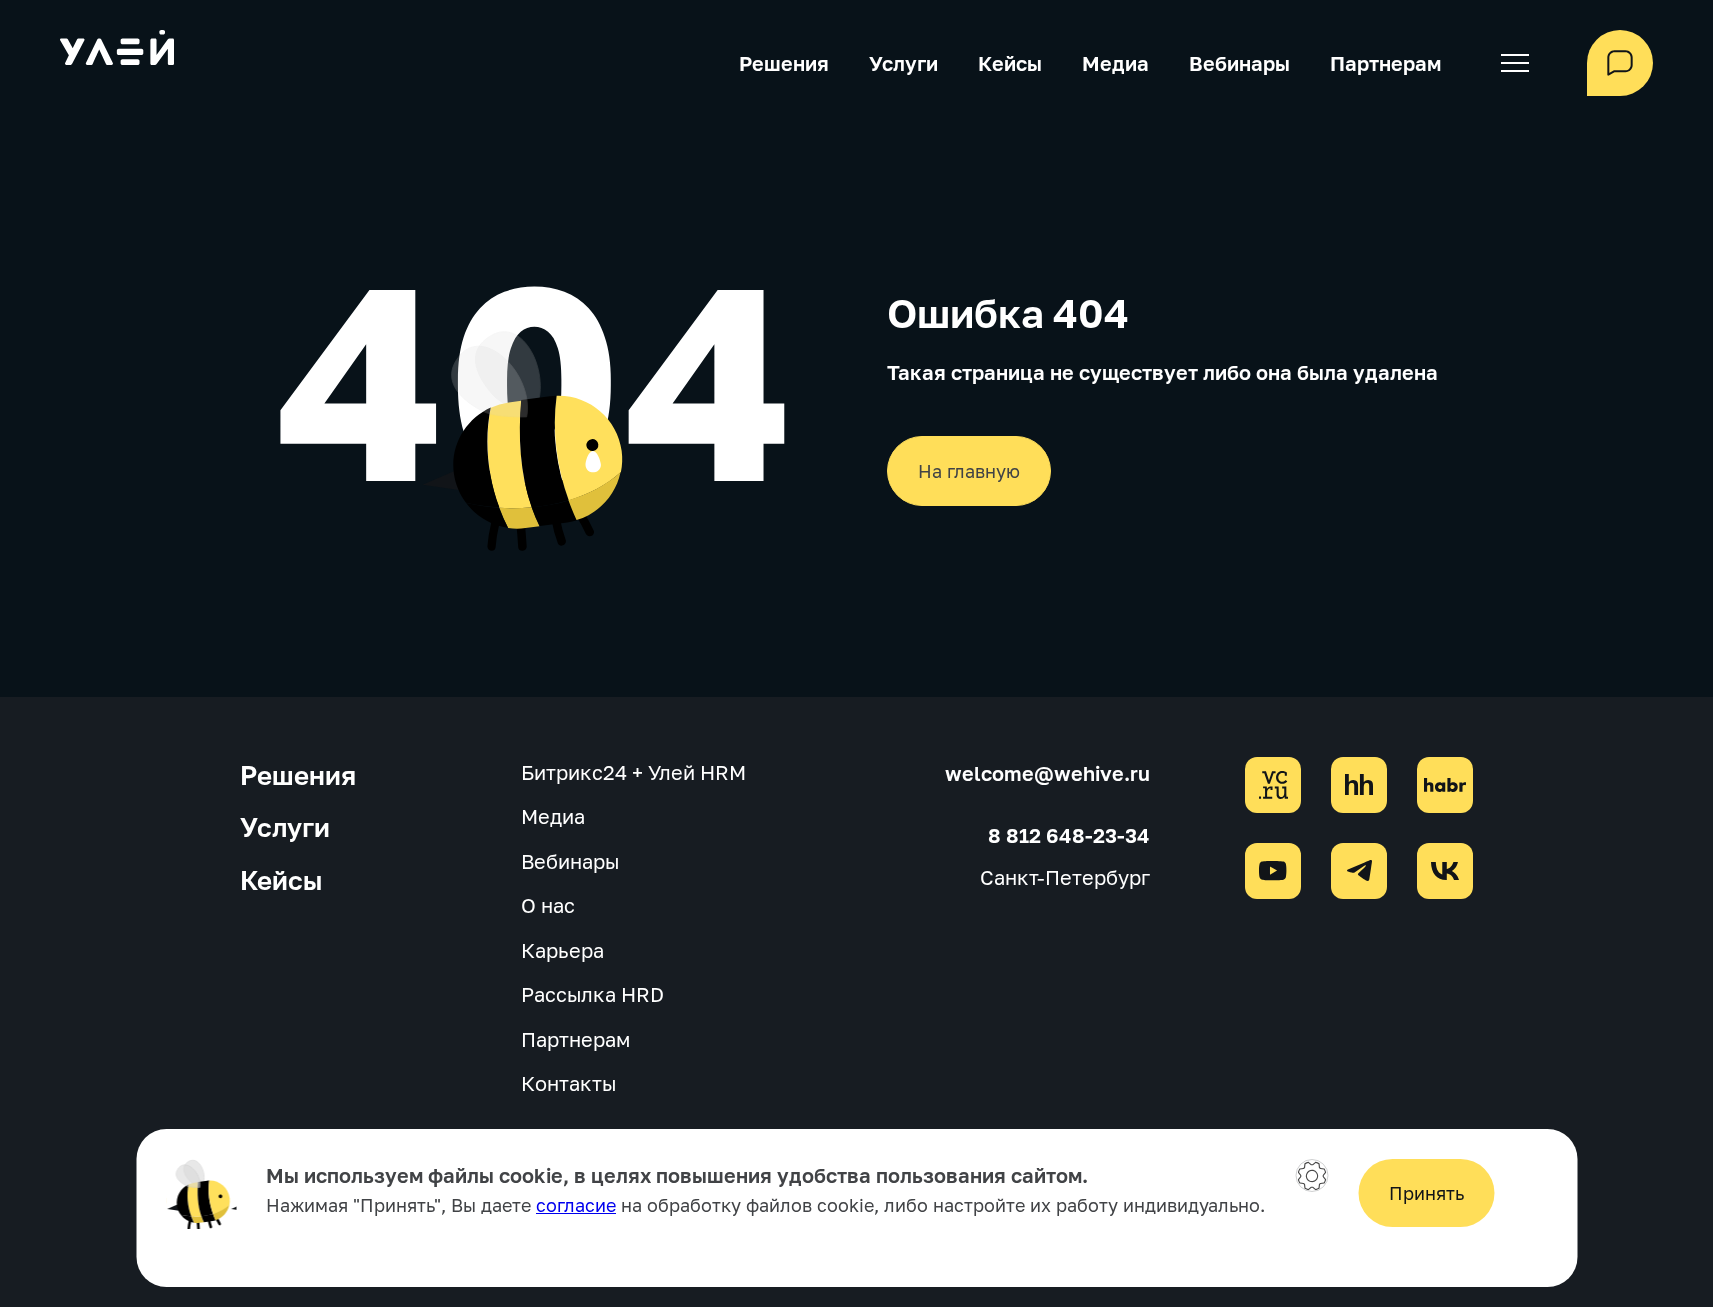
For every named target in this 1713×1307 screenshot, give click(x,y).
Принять (1426, 1193)
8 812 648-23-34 (1069, 835)
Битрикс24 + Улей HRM (633, 772)
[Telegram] (1359, 871)
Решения (784, 63)
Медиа (1115, 63)
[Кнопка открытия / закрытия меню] (1514, 63)
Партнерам (1385, 63)
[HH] (1359, 785)
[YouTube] (1273, 871)
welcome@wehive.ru (1047, 773)
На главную (969, 471)
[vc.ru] (1273, 785)
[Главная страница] (117, 51)
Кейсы (1010, 63)
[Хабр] (1445, 785)
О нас (548, 905)
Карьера (562, 950)
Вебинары (1239, 63)
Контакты (568, 1083)
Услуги (903, 63)
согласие (576, 1205)
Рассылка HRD (592, 994)
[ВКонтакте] (1445, 871)
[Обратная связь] (1620, 63)
